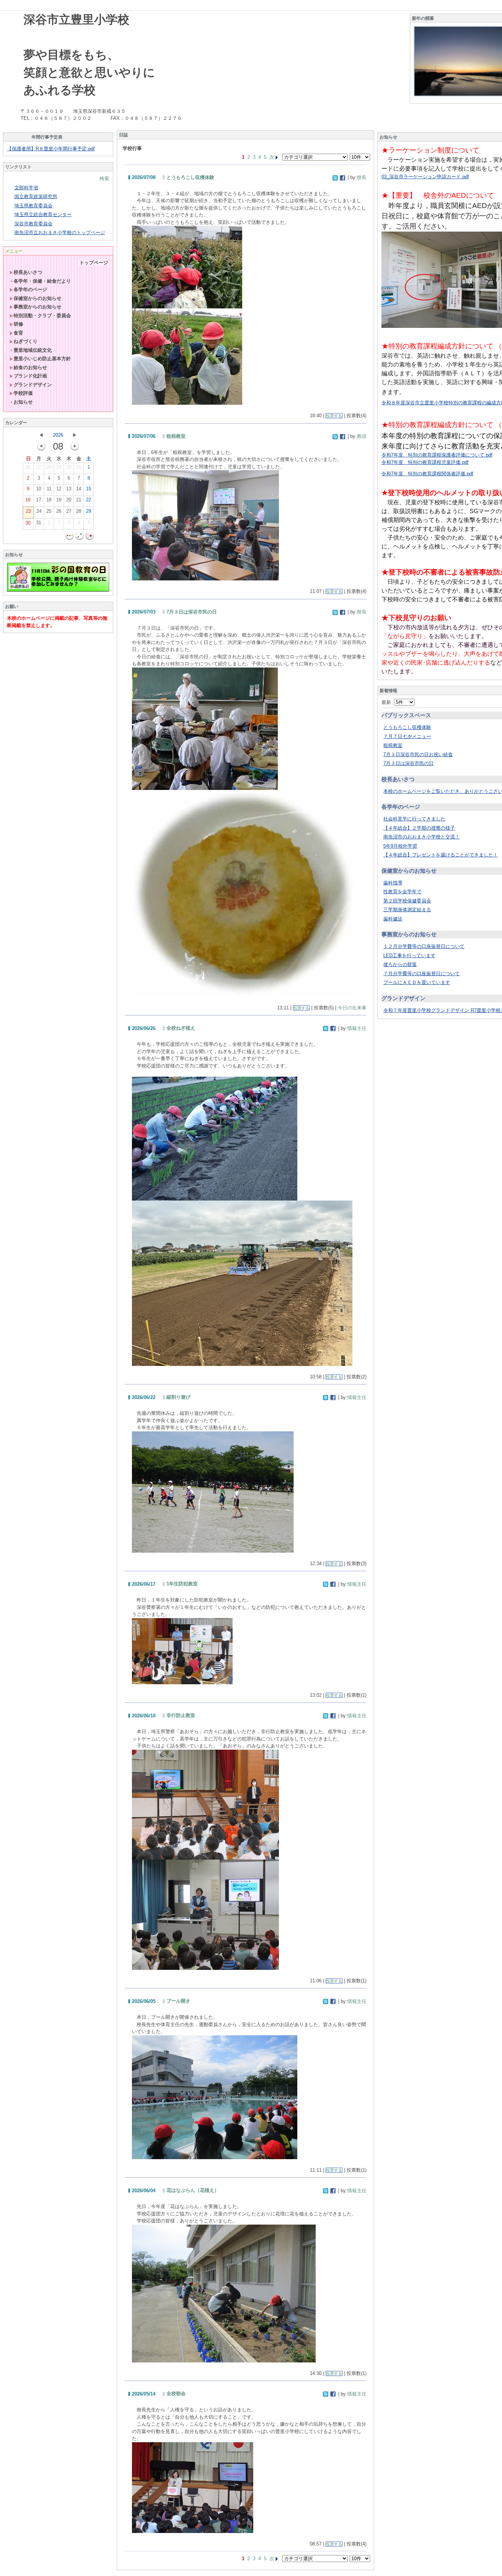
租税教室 (176, 436)
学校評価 (23, 393)
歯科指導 (393, 883)
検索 (104, 178)
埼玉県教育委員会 (33, 206)
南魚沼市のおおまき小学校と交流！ (422, 837)
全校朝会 (176, 2393)
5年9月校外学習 (400, 846)
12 (59, 489)
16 (28, 500)
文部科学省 (26, 188)
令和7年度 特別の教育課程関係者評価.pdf (427, 474)
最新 (388, 702)
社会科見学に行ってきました (414, 819)
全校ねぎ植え (181, 1028)
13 (69, 489)
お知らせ (23, 402)
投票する (334, 416)
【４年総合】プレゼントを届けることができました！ (441, 855)
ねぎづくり (26, 341)
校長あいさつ (28, 272)
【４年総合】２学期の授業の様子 (419, 828)
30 (69, 467)
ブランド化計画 (30, 376)
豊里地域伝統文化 (33, 350)
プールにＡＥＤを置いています (417, 982)
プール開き (178, 2001)
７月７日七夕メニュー (407, 736)
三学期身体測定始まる (407, 910)
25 (49, 511)
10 (39, 489)
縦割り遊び (178, 1397)
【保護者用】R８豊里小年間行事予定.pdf (51, 149)
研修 (18, 324)
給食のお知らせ (30, 367)
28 (49, 467)
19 (59, 500)
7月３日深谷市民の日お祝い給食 (418, 754)
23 (28, 511)
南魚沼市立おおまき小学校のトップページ (60, 232)
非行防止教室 (181, 1715)
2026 (58, 435)
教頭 (362, 436)
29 (59, 467)
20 (69, 500)
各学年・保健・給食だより (42, 281)
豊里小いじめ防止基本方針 (42, 359)
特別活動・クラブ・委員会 (42, 316)
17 (39, 500)
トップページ (94, 263)
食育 (18, 333)
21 (79, 500)
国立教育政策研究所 (36, 196)
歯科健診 (393, 919)
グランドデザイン (33, 385)
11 (49, 489)
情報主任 (357, 1028)
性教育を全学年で (402, 892)
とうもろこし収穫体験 (190, 177)
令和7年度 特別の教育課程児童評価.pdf (425, 462)
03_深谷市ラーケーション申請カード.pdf (425, 177)
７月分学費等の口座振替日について (422, 974)
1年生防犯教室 (182, 1584)
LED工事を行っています (409, 956)
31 (79, 467)
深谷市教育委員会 (33, 224)
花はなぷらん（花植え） (193, 2190)
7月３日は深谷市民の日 (192, 612)
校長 (362, 177)
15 (89, 489)
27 (39, 467)
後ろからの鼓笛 (400, 964)
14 (79, 489)
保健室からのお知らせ (37, 298)
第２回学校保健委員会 (407, 901)
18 (49, 500)
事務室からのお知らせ (37, 307)
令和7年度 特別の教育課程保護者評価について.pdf (437, 455)
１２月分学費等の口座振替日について (424, 946)
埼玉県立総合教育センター (43, 214)
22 (89, 500)
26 (28, 467)
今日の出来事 (352, 1008)
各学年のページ (30, 289)
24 (39, 511)
